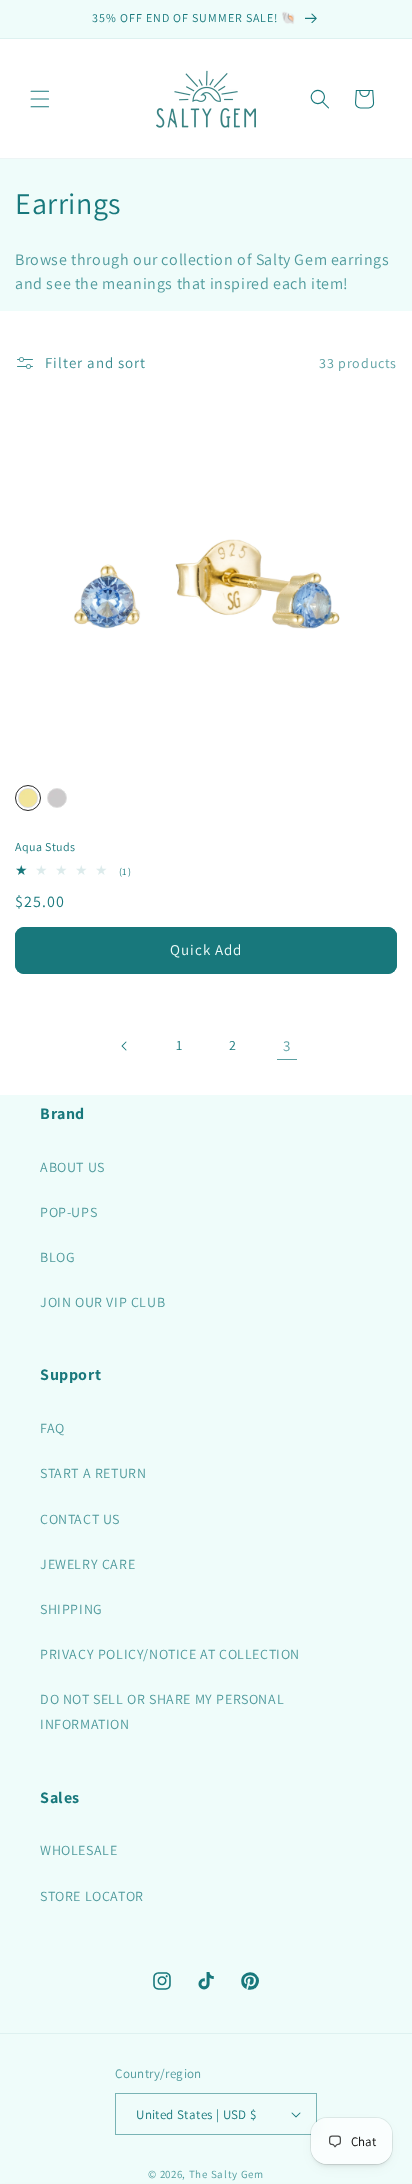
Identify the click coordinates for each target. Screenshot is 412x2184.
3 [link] (287, 1045)
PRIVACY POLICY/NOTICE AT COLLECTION (170, 1654)
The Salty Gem (226, 2174)
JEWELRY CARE (87, 1564)
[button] (40, 99)
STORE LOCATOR (92, 1896)
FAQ (52, 1428)
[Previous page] (125, 1046)
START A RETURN (93, 1473)
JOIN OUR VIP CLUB (102, 1302)
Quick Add (206, 949)
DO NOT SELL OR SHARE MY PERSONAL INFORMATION (162, 1711)
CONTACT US (80, 1519)
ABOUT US (72, 1167)
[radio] (28, 798)
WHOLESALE (78, 1850)
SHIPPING (71, 1609)
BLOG (57, 1257)
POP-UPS (68, 1212)
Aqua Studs (45, 846)
